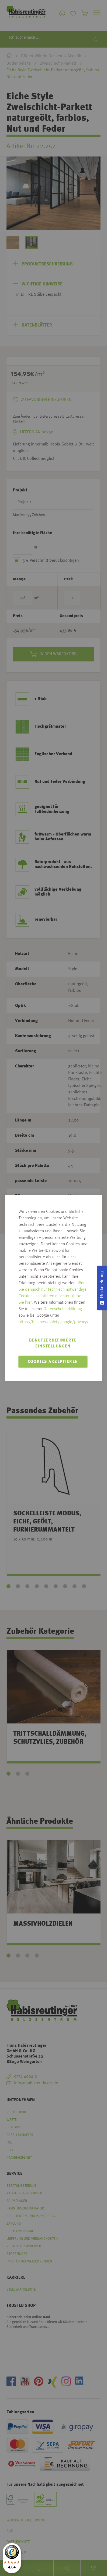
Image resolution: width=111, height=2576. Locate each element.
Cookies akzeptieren (53, 1362)
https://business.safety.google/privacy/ (54, 1322)
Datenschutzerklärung (63, 1309)
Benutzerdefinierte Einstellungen (53, 1343)
